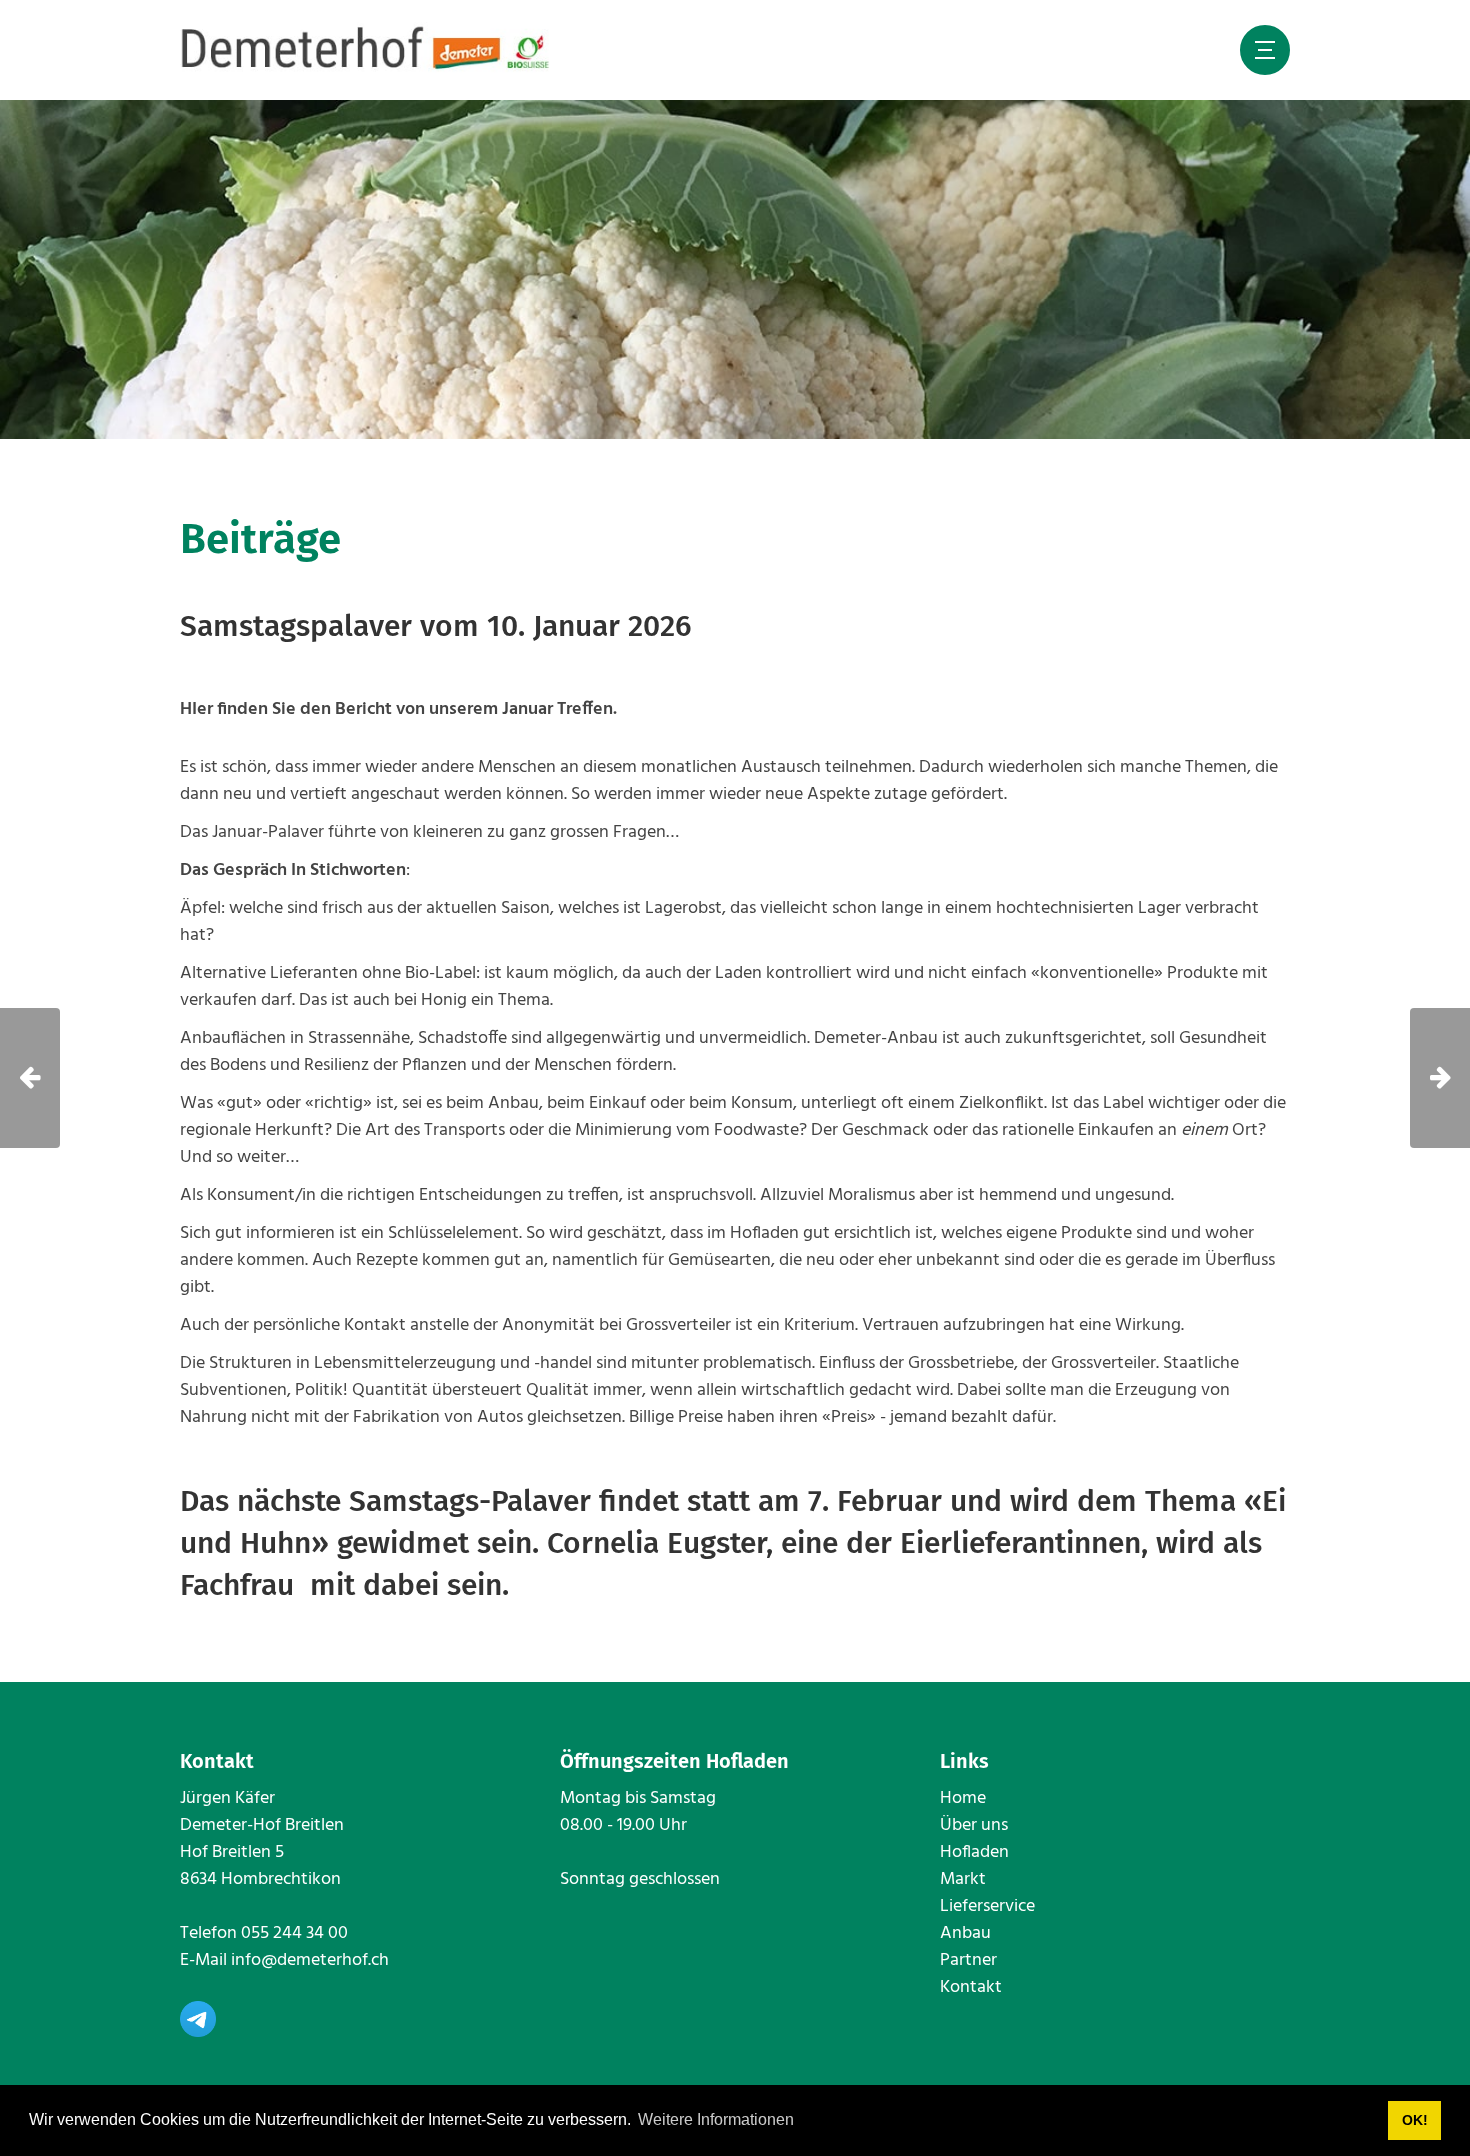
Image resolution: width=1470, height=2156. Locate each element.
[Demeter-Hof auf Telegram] (198, 2018)
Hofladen (974, 1852)
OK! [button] (1415, 2120)
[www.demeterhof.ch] (366, 49)
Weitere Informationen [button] (716, 2119)
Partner (968, 1960)
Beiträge (260, 539)
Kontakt (971, 1987)
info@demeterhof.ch (310, 1960)
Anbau (965, 1933)
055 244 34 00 (294, 1933)
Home (963, 1798)
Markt (963, 1879)
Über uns (974, 1825)
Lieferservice (987, 1906)
